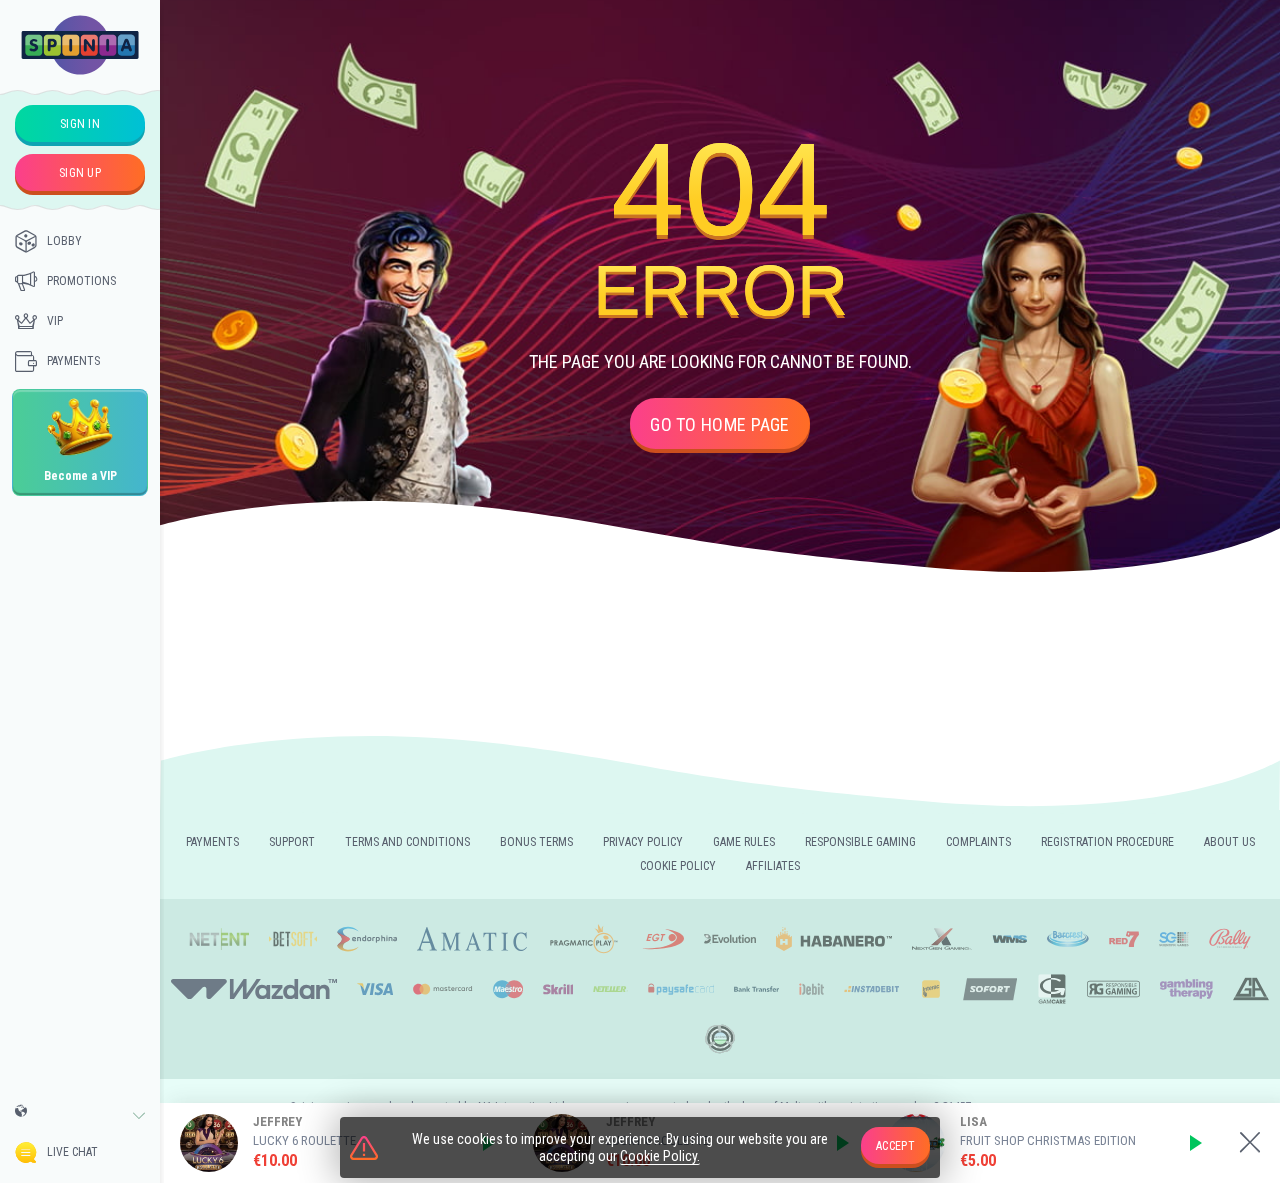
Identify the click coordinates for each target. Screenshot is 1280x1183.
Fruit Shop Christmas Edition (1048, 1140)
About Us (1229, 842)
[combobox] (80, 1116)
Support (292, 842)
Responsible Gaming (860, 842)
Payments (73, 361)
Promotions (81, 281)
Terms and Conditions (407, 842)
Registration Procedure (1107, 842)
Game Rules (744, 842)
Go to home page (720, 424)
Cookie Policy (678, 866)
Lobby (64, 241)
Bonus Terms (536, 842)
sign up (80, 173)
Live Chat (72, 1152)
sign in (80, 124)
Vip (55, 321)
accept (895, 1146)
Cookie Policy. (660, 1156)
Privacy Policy (643, 842)
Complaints (978, 842)
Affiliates (773, 866)
